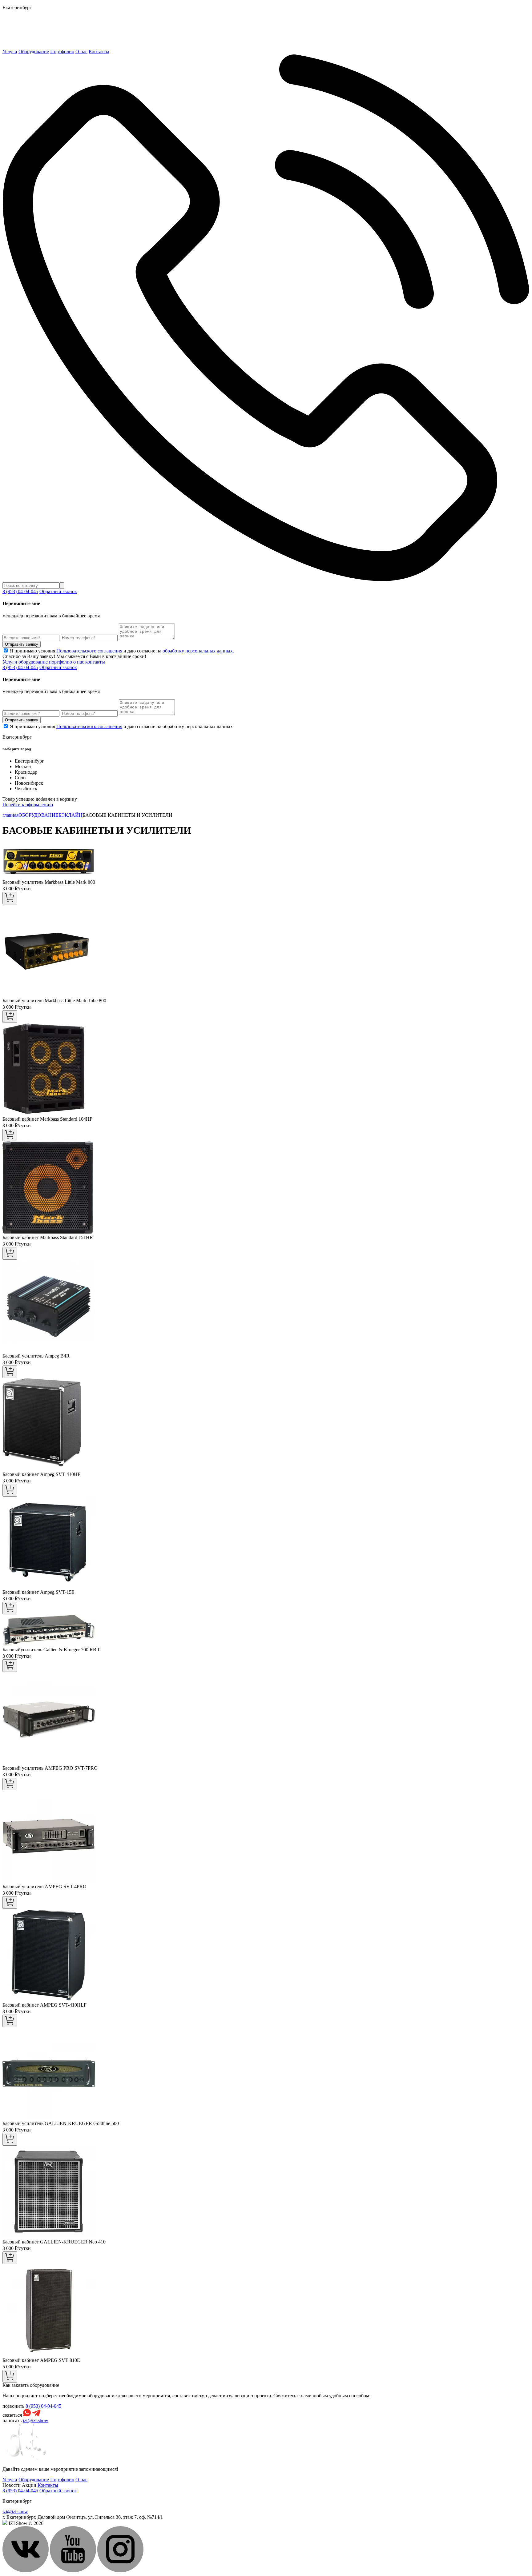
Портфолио (62, 52)
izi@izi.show (36, 2420)
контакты (95, 662)
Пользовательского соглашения (89, 651)
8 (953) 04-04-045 (20, 591)
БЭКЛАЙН (71, 815)
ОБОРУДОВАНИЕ (38, 815)
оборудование (33, 662)
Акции (29, 2485)
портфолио (60, 662)
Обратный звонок (58, 591)
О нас (81, 52)
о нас (79, 662)
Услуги (10, 52)
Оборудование (34, 52)
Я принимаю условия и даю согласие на (122, 651)
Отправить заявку (22, 644)
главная (10, 815)
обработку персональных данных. (198, 651)
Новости (12, 2485)
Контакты (99, 52)
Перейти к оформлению (28, 805)
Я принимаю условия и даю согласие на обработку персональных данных (121, 726)
